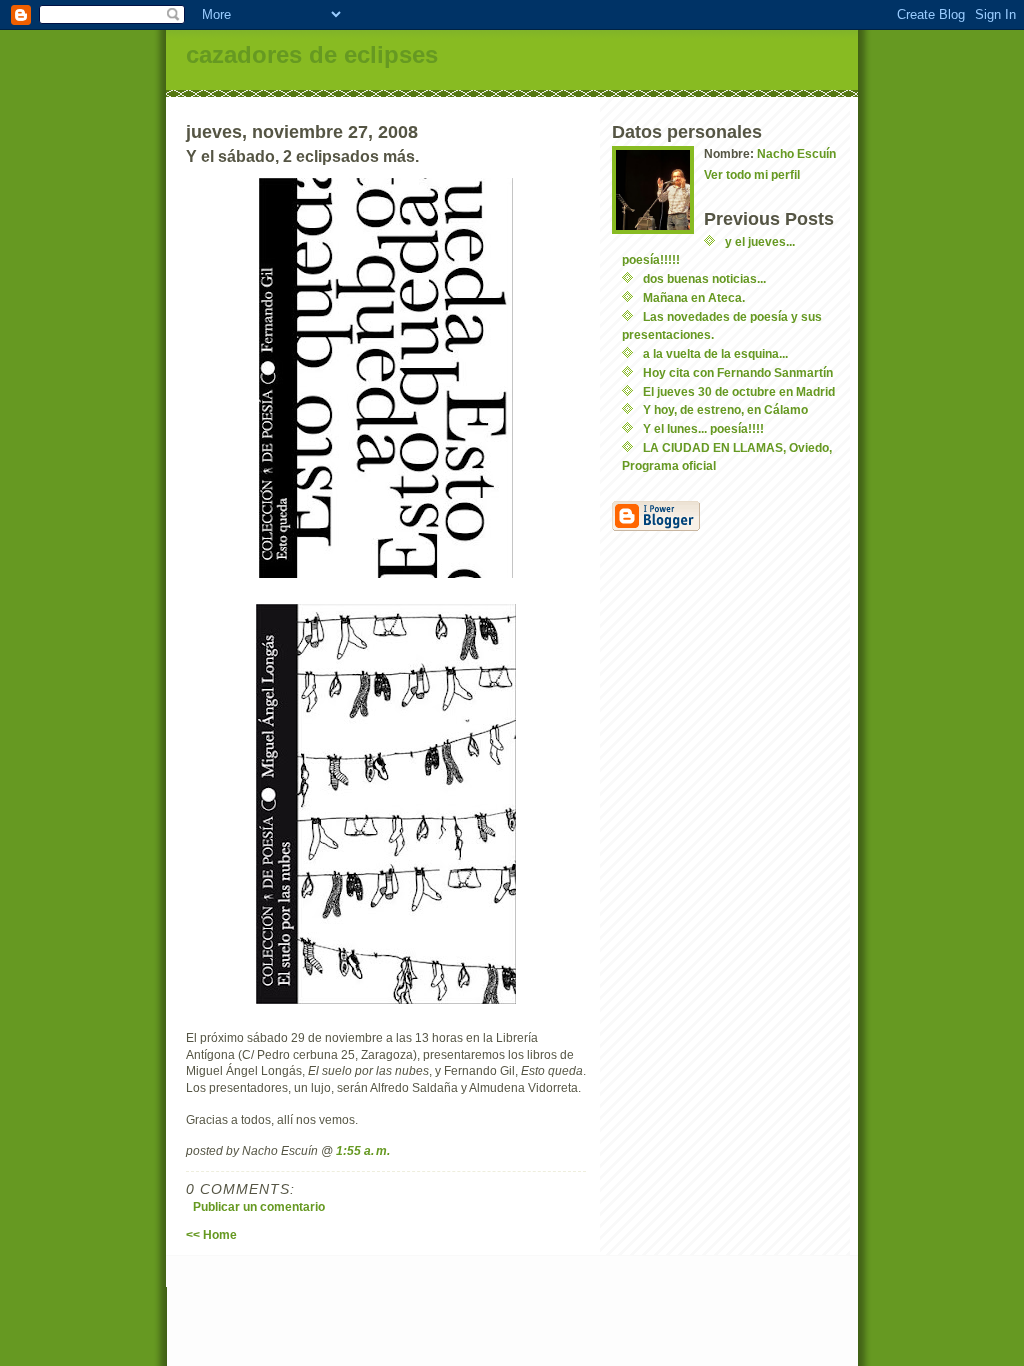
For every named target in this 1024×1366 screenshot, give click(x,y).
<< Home (211, 1234)
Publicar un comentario (259, 1206)
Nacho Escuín (796, 153)
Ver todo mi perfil (752, 174)
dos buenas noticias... (704, 278)
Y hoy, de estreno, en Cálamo (725, 409)
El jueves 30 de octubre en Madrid (739, 391)
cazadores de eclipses (312, 54)
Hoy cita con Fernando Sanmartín (738, 372)
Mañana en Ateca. (694, 297)
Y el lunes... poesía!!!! (703, 428)
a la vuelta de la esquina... (715, 353)
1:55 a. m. (363, 1150)
